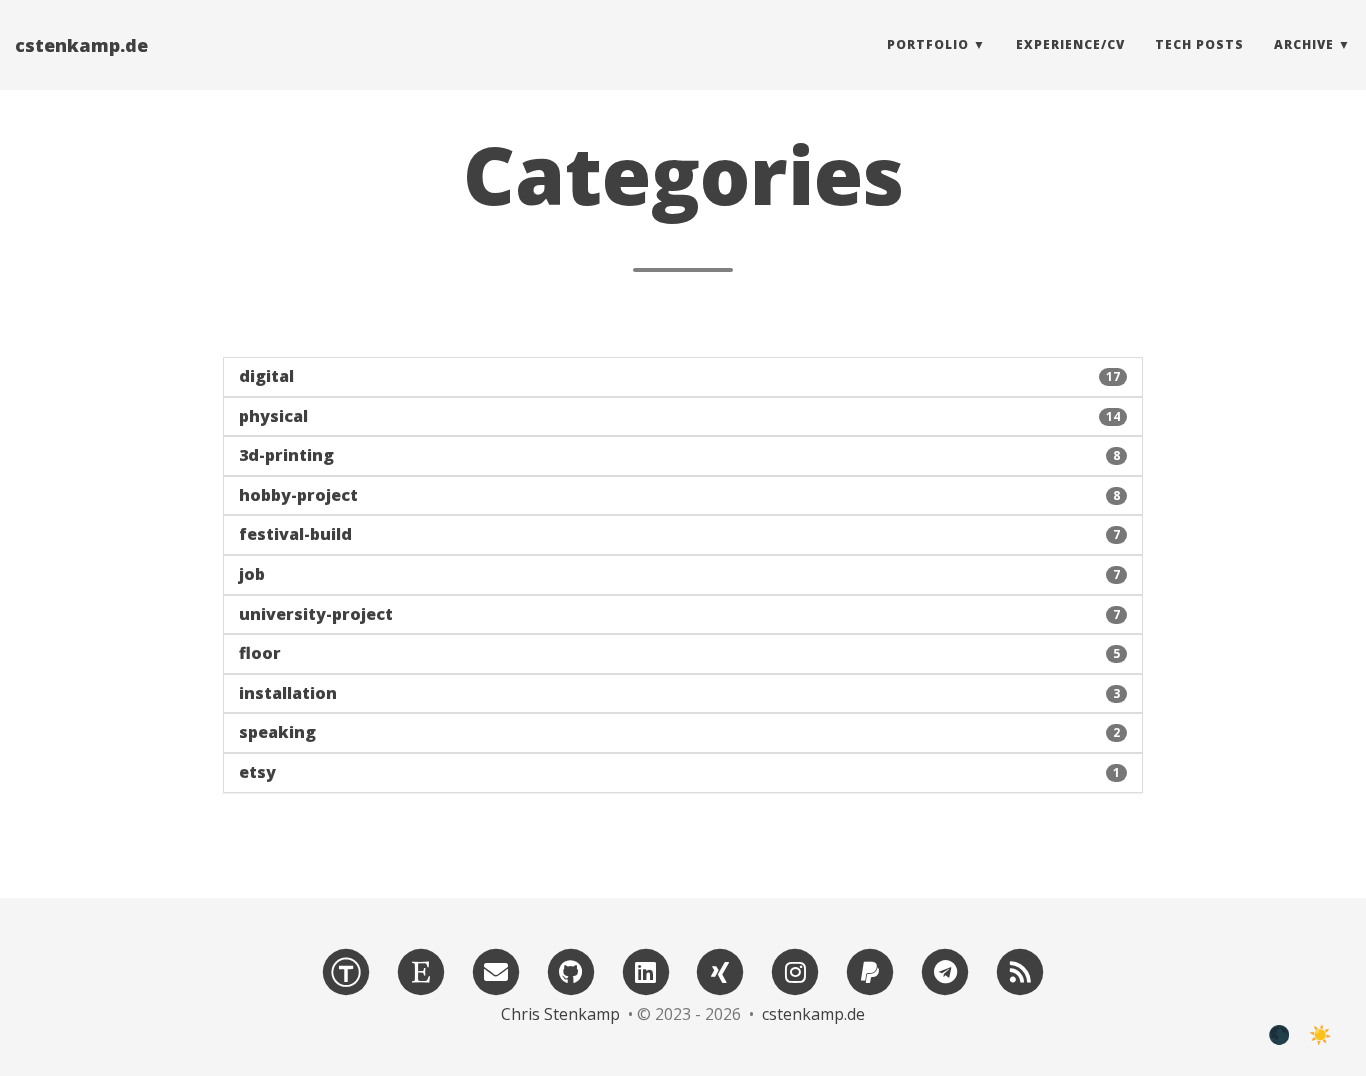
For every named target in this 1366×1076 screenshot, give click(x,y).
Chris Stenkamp (560, 1014)
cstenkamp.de (81, 45)
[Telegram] (945, 970)
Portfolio (928, 44)
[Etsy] (421, 970)
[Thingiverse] (346, 970)
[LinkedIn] (646, 970)
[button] (683, 377)
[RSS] (1020, 970)
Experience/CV (1070, 44)
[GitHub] (571, 970)
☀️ (1320, 1035)
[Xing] (721, 970)
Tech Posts (1199, 44)
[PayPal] (870, 970)
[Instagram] (795, 970)
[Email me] (496, 970)
